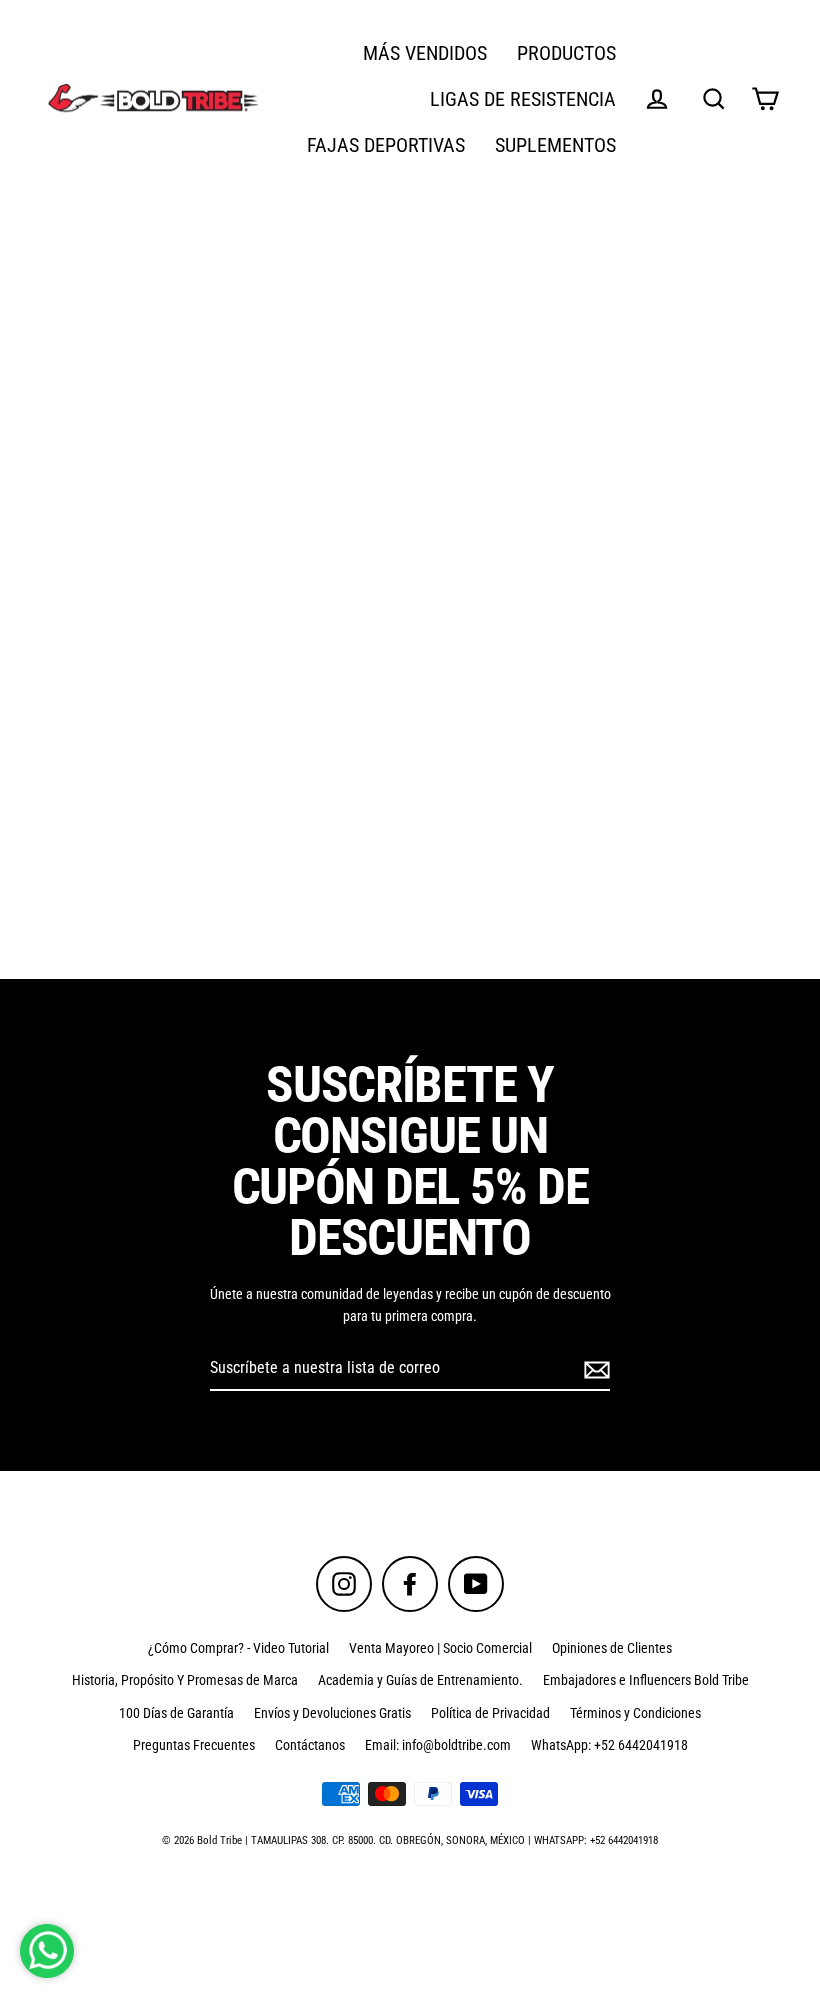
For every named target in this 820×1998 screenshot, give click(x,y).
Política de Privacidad (490, 1713)
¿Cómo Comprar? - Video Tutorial (238, 1648)
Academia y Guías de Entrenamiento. (420, 1680)
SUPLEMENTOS (555, 145)
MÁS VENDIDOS (425, 53)
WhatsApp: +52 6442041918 (609, 1745)
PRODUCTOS (566, 53)
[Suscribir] (594, 1369)
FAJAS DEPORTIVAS (386, 145)
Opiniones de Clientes (612, 1648)
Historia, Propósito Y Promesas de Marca (185, 1680)
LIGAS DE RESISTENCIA (523, 99)
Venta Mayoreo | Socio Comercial (440, 1648)
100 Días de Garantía (176, 1713)
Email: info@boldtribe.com (438, 1745)
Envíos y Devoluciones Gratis (332, 1713)
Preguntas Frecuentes (194, 1745)
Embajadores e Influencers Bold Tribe (646, 1680)
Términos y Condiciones (635, 1713)
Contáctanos (310, 1745)
